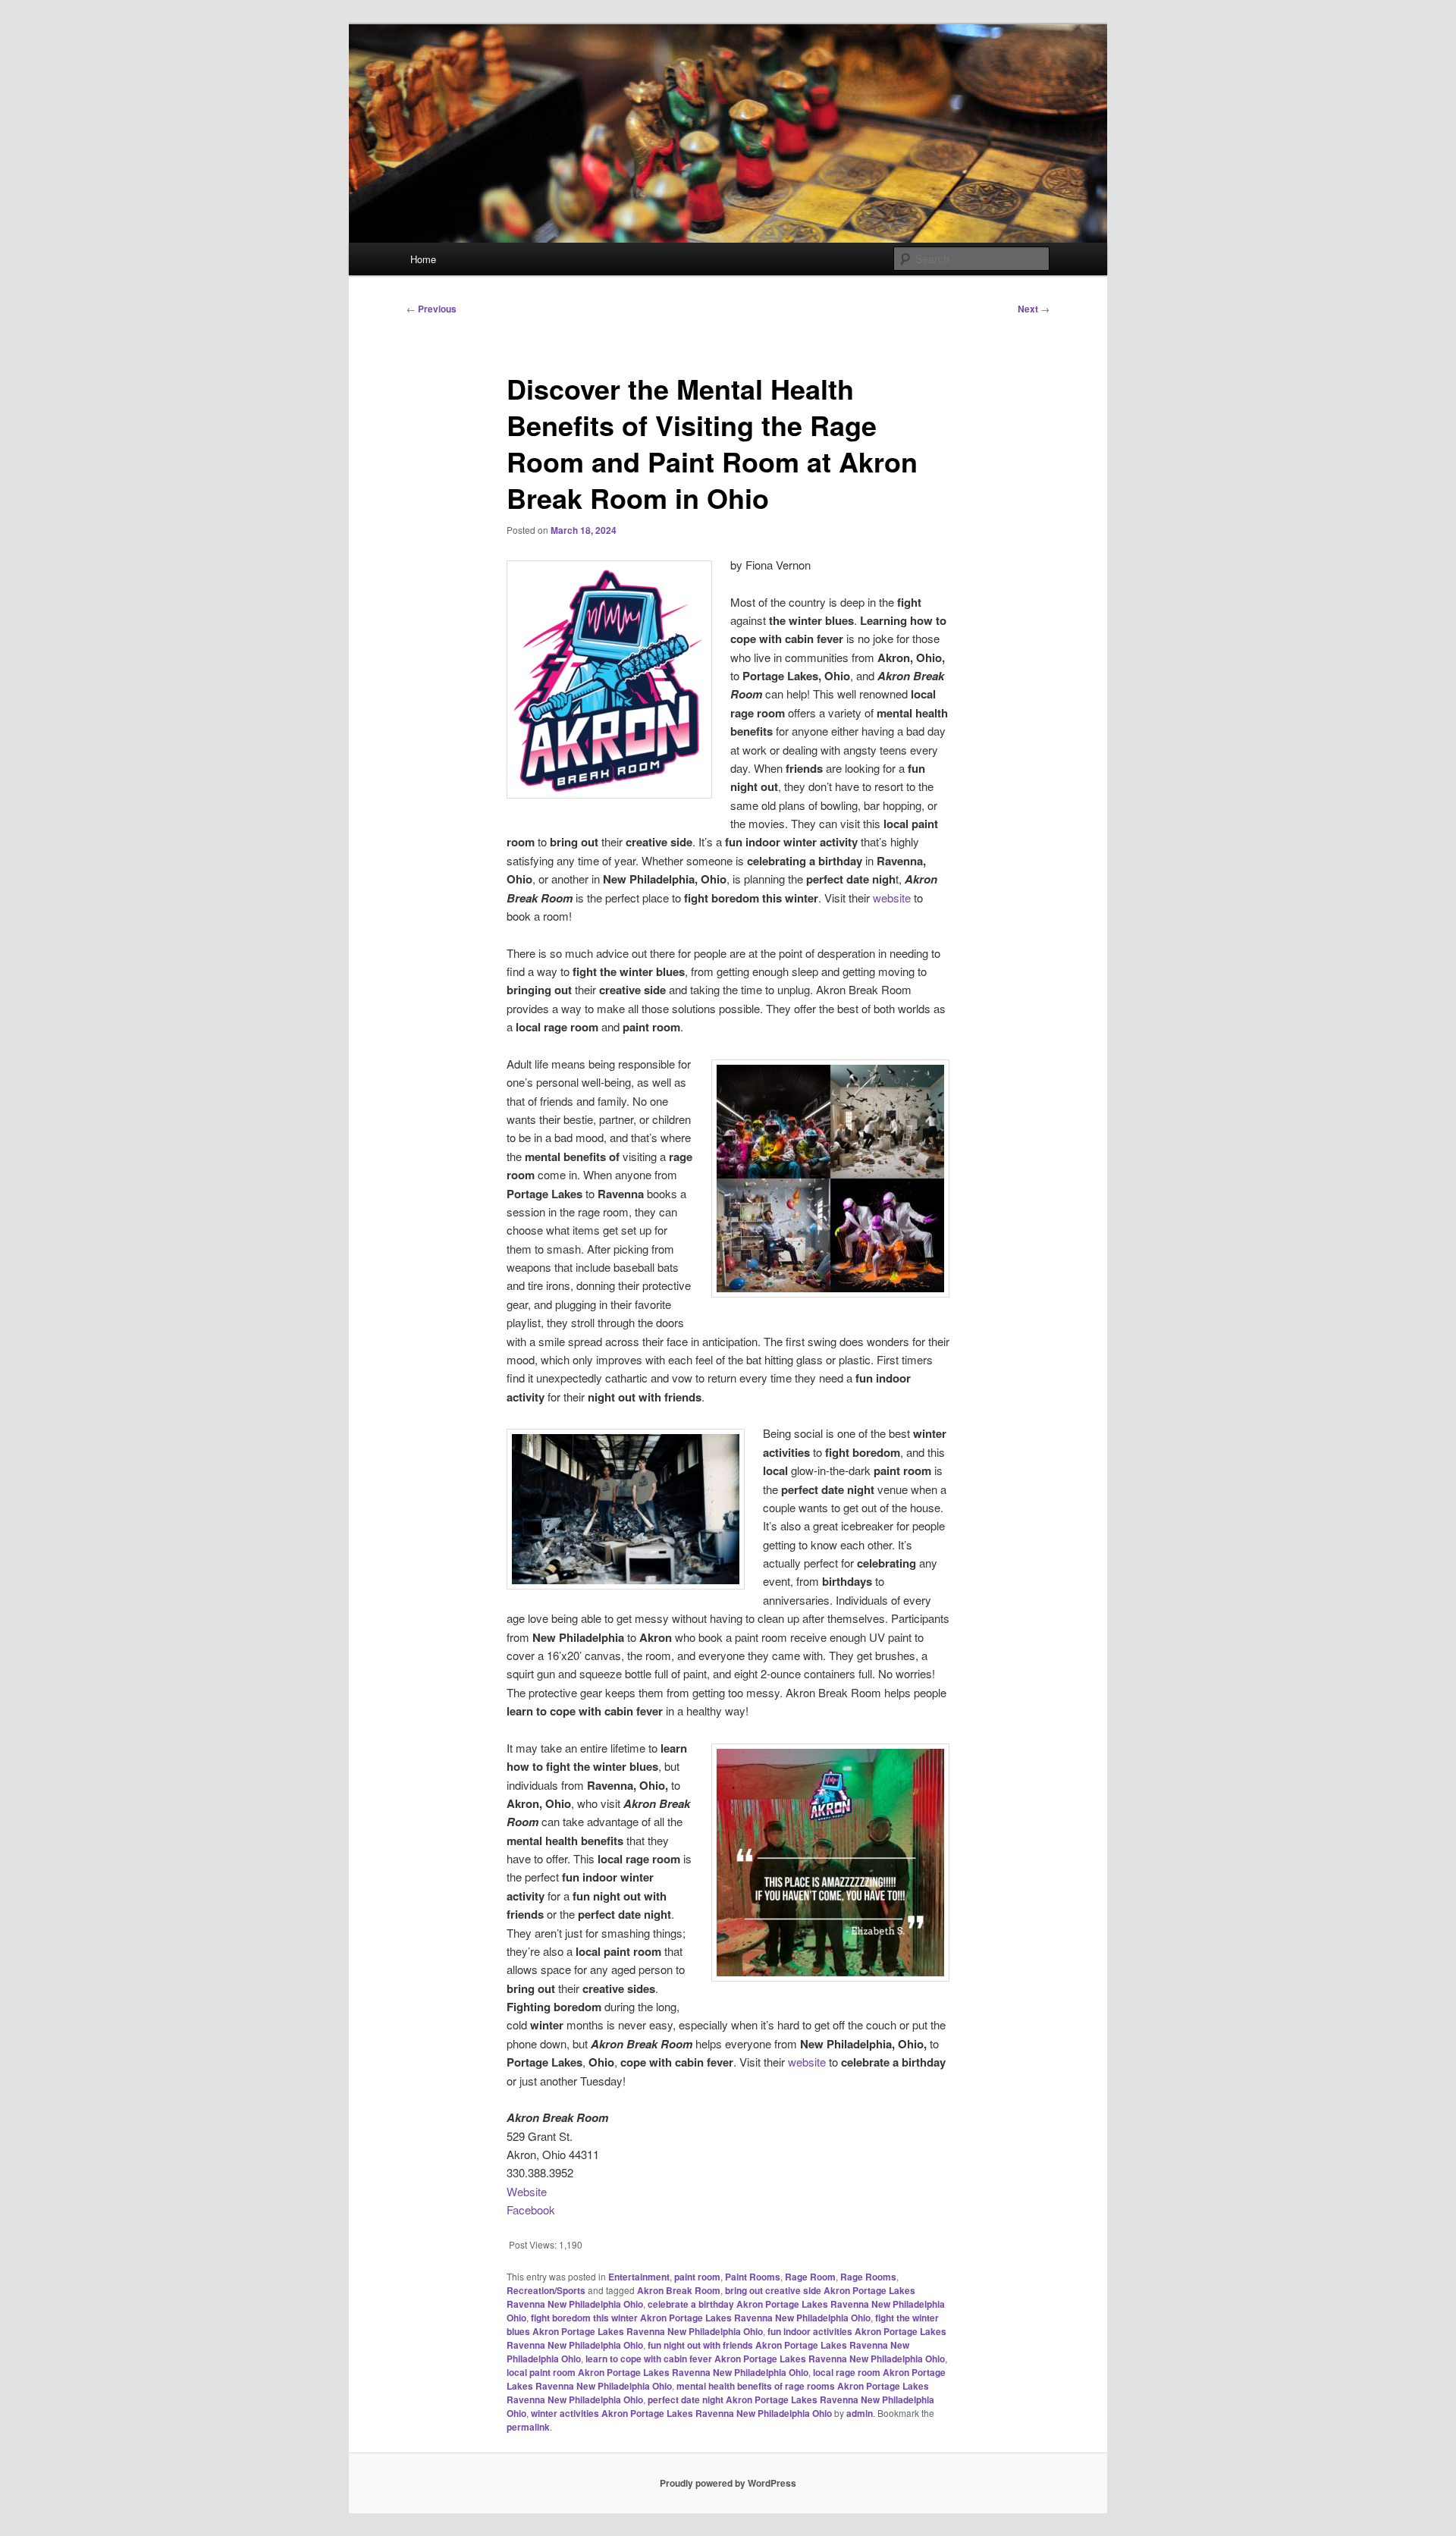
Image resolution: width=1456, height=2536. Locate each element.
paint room (697, 2277)
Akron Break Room (679, 2290)
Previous (431, 309)
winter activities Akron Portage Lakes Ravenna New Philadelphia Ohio (681, 2413)
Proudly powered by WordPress (728, 2483)
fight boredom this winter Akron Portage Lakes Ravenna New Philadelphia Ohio (701, 2318)
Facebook (531, 2210)
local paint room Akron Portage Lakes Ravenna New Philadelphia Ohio (657, 2372)
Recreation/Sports (546, 2290)
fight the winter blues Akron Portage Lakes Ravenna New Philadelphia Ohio (723, 2324)
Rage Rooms (868, 2277)
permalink (528, 2427)
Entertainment (639, 2277)
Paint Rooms (753, 2277)
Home (423, 259)
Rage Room (810, 2277)
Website (527, 2191)
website (892, 898)
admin (860, 2413)
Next (1034, 309)
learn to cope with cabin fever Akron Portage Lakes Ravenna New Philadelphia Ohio (765, 2359)
